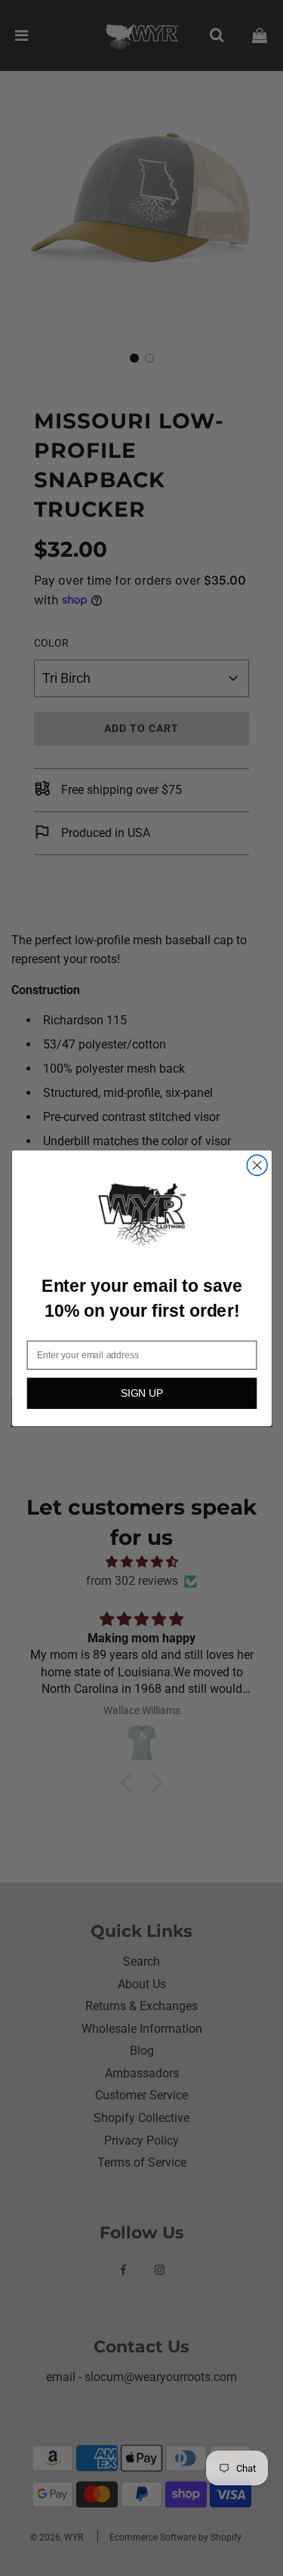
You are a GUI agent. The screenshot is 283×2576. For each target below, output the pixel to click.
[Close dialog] (257, 1165)
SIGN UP (141, 1393)
